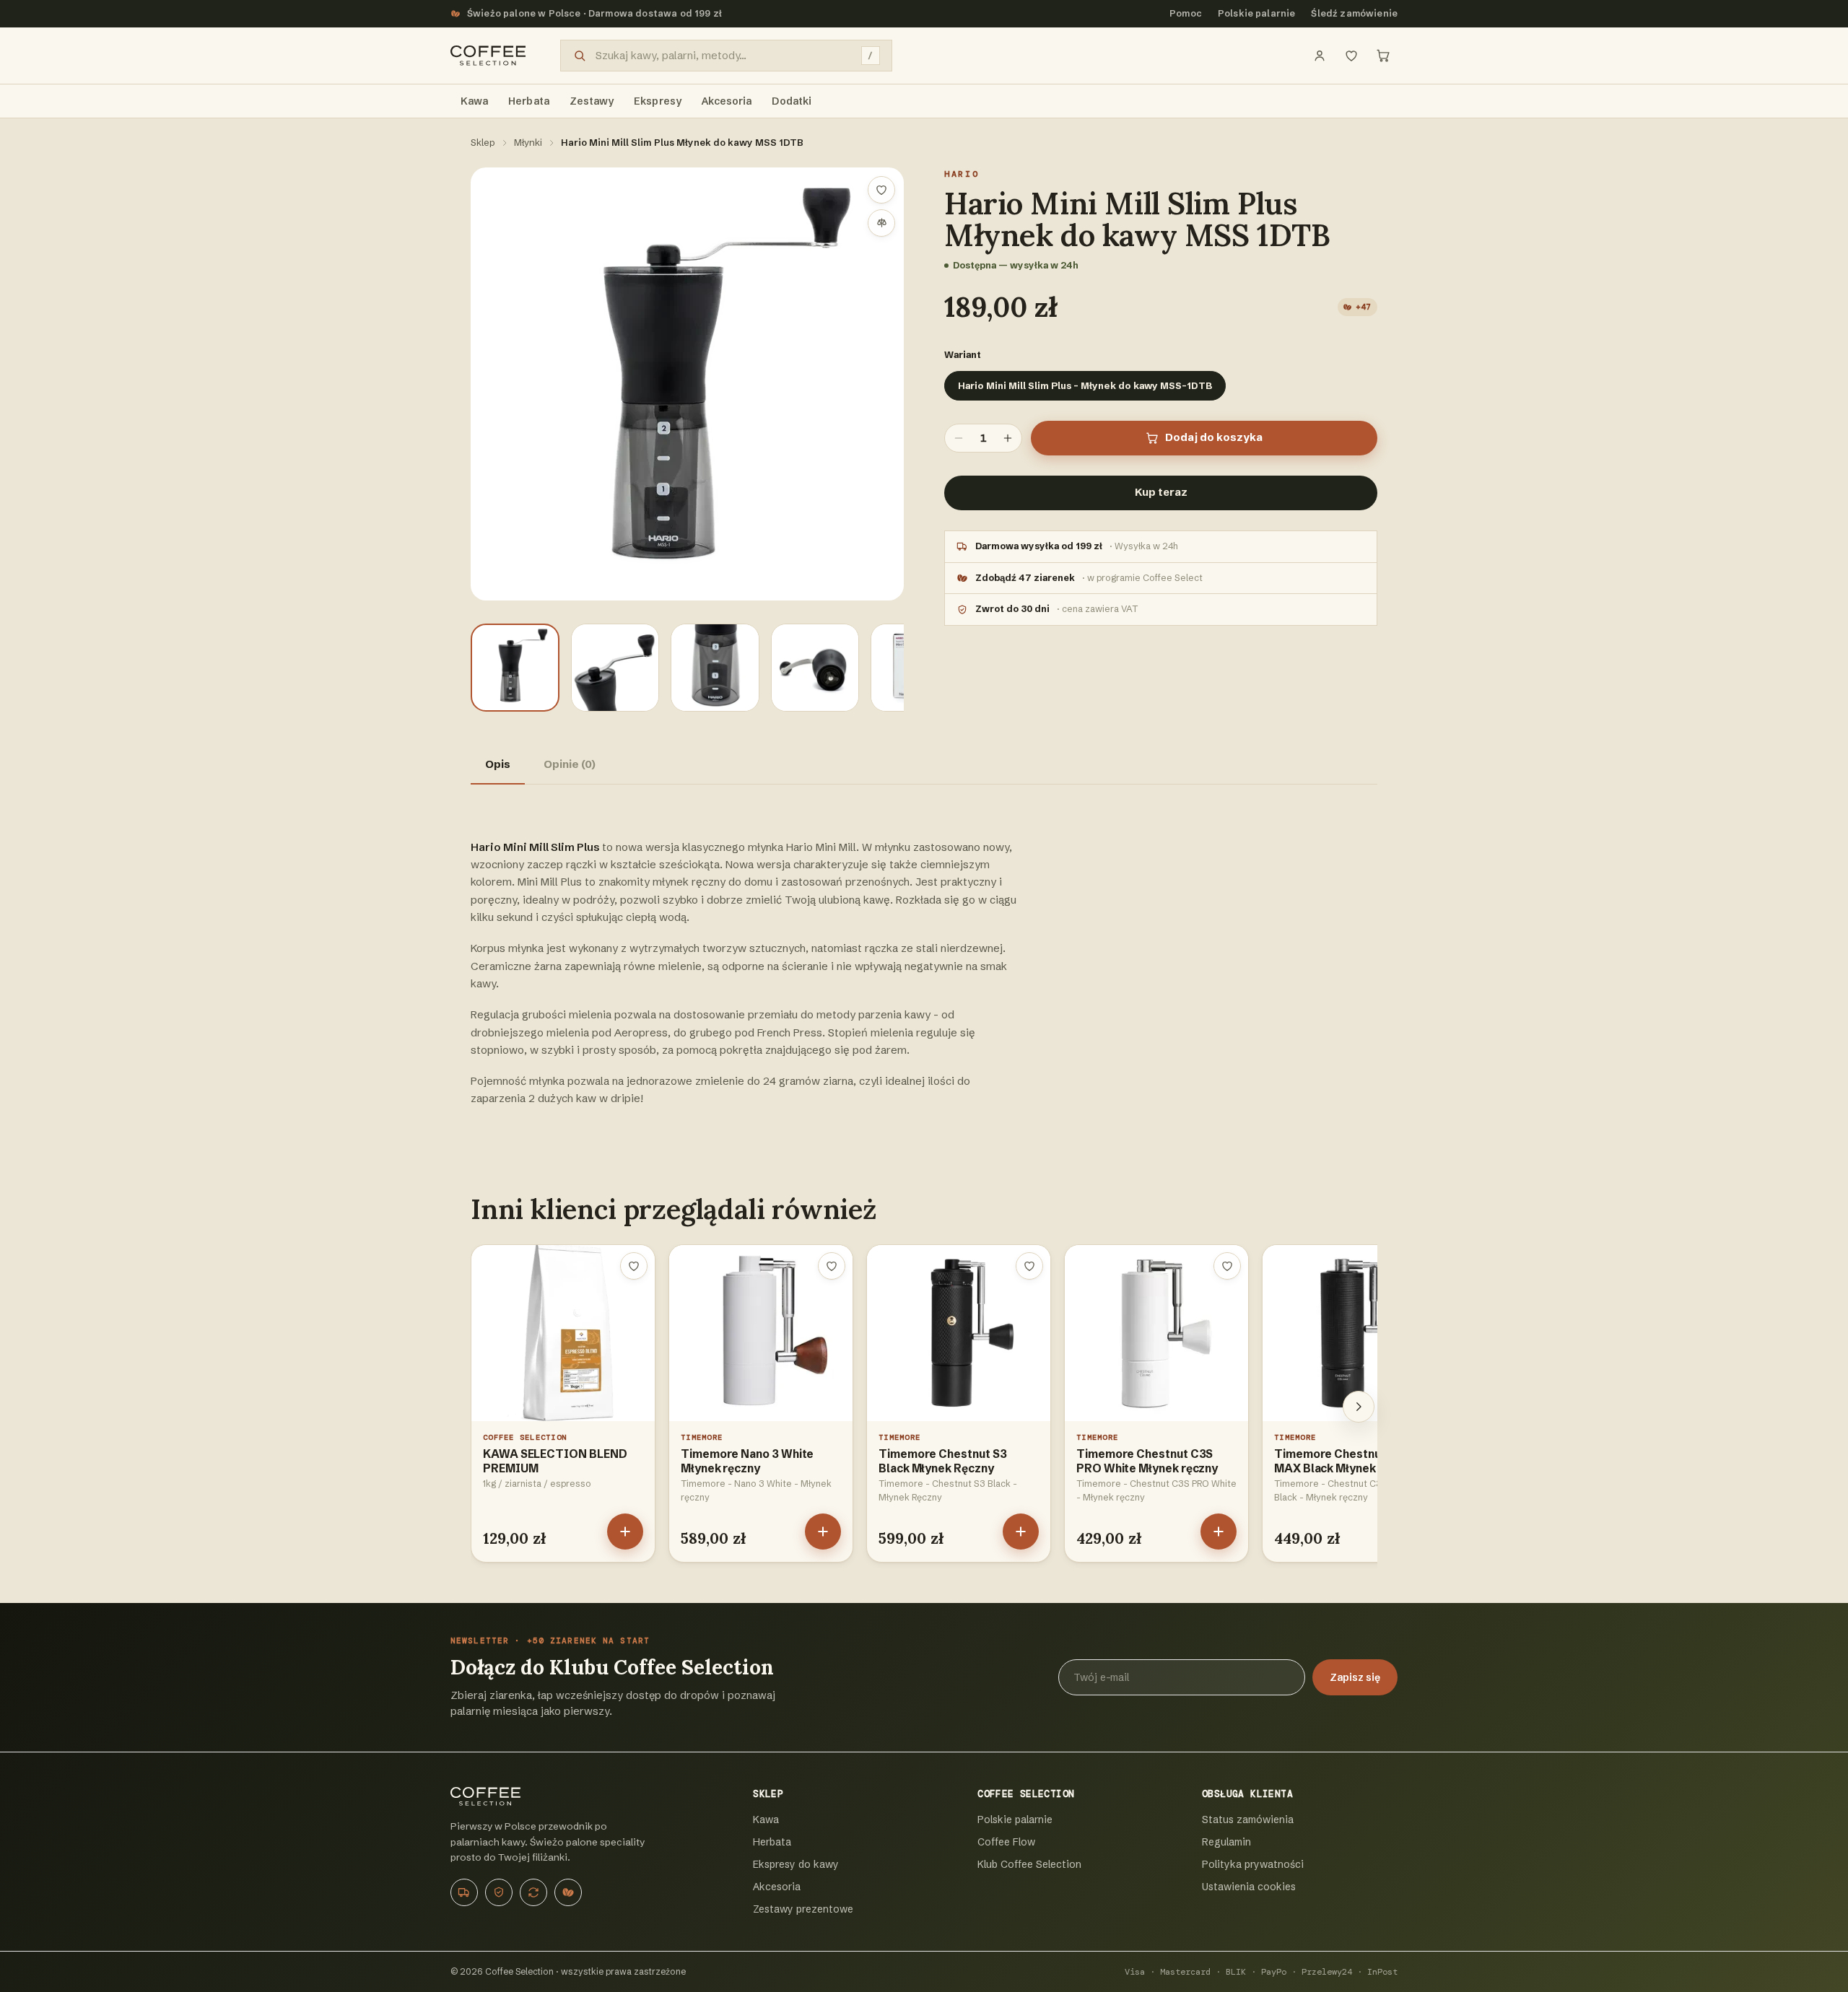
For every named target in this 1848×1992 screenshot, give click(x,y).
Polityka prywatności (1253, 1864)
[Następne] (1359, 1407)
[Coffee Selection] (488, 56)
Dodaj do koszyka (1214, 437)
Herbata (772, 1842)
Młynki (528, 142)
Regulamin (1226, 1842)
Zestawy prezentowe (803, 1909)
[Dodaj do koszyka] (625, 1532)
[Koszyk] (1383, 56)
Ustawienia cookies (1249, 1887)
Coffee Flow (1006, 1842)
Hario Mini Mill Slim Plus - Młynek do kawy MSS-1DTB (1085, 385)
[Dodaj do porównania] (881, 223)
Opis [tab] (498, 764)
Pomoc (1186, 13)
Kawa (766, 1820)
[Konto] (1320, 56)
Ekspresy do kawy (796, 1864)
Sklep (483, 142)
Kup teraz (1161, 492)
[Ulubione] (1351, 56)
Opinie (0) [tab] (570, 764)
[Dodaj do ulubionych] (881, 190)
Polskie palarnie (1257, 13)
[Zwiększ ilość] (1008, 438)
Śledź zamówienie (1354, 13)
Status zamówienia (1248, 1820)
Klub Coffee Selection (1029, 1864)
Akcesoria (777, 1887)
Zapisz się (1355, 1677)
